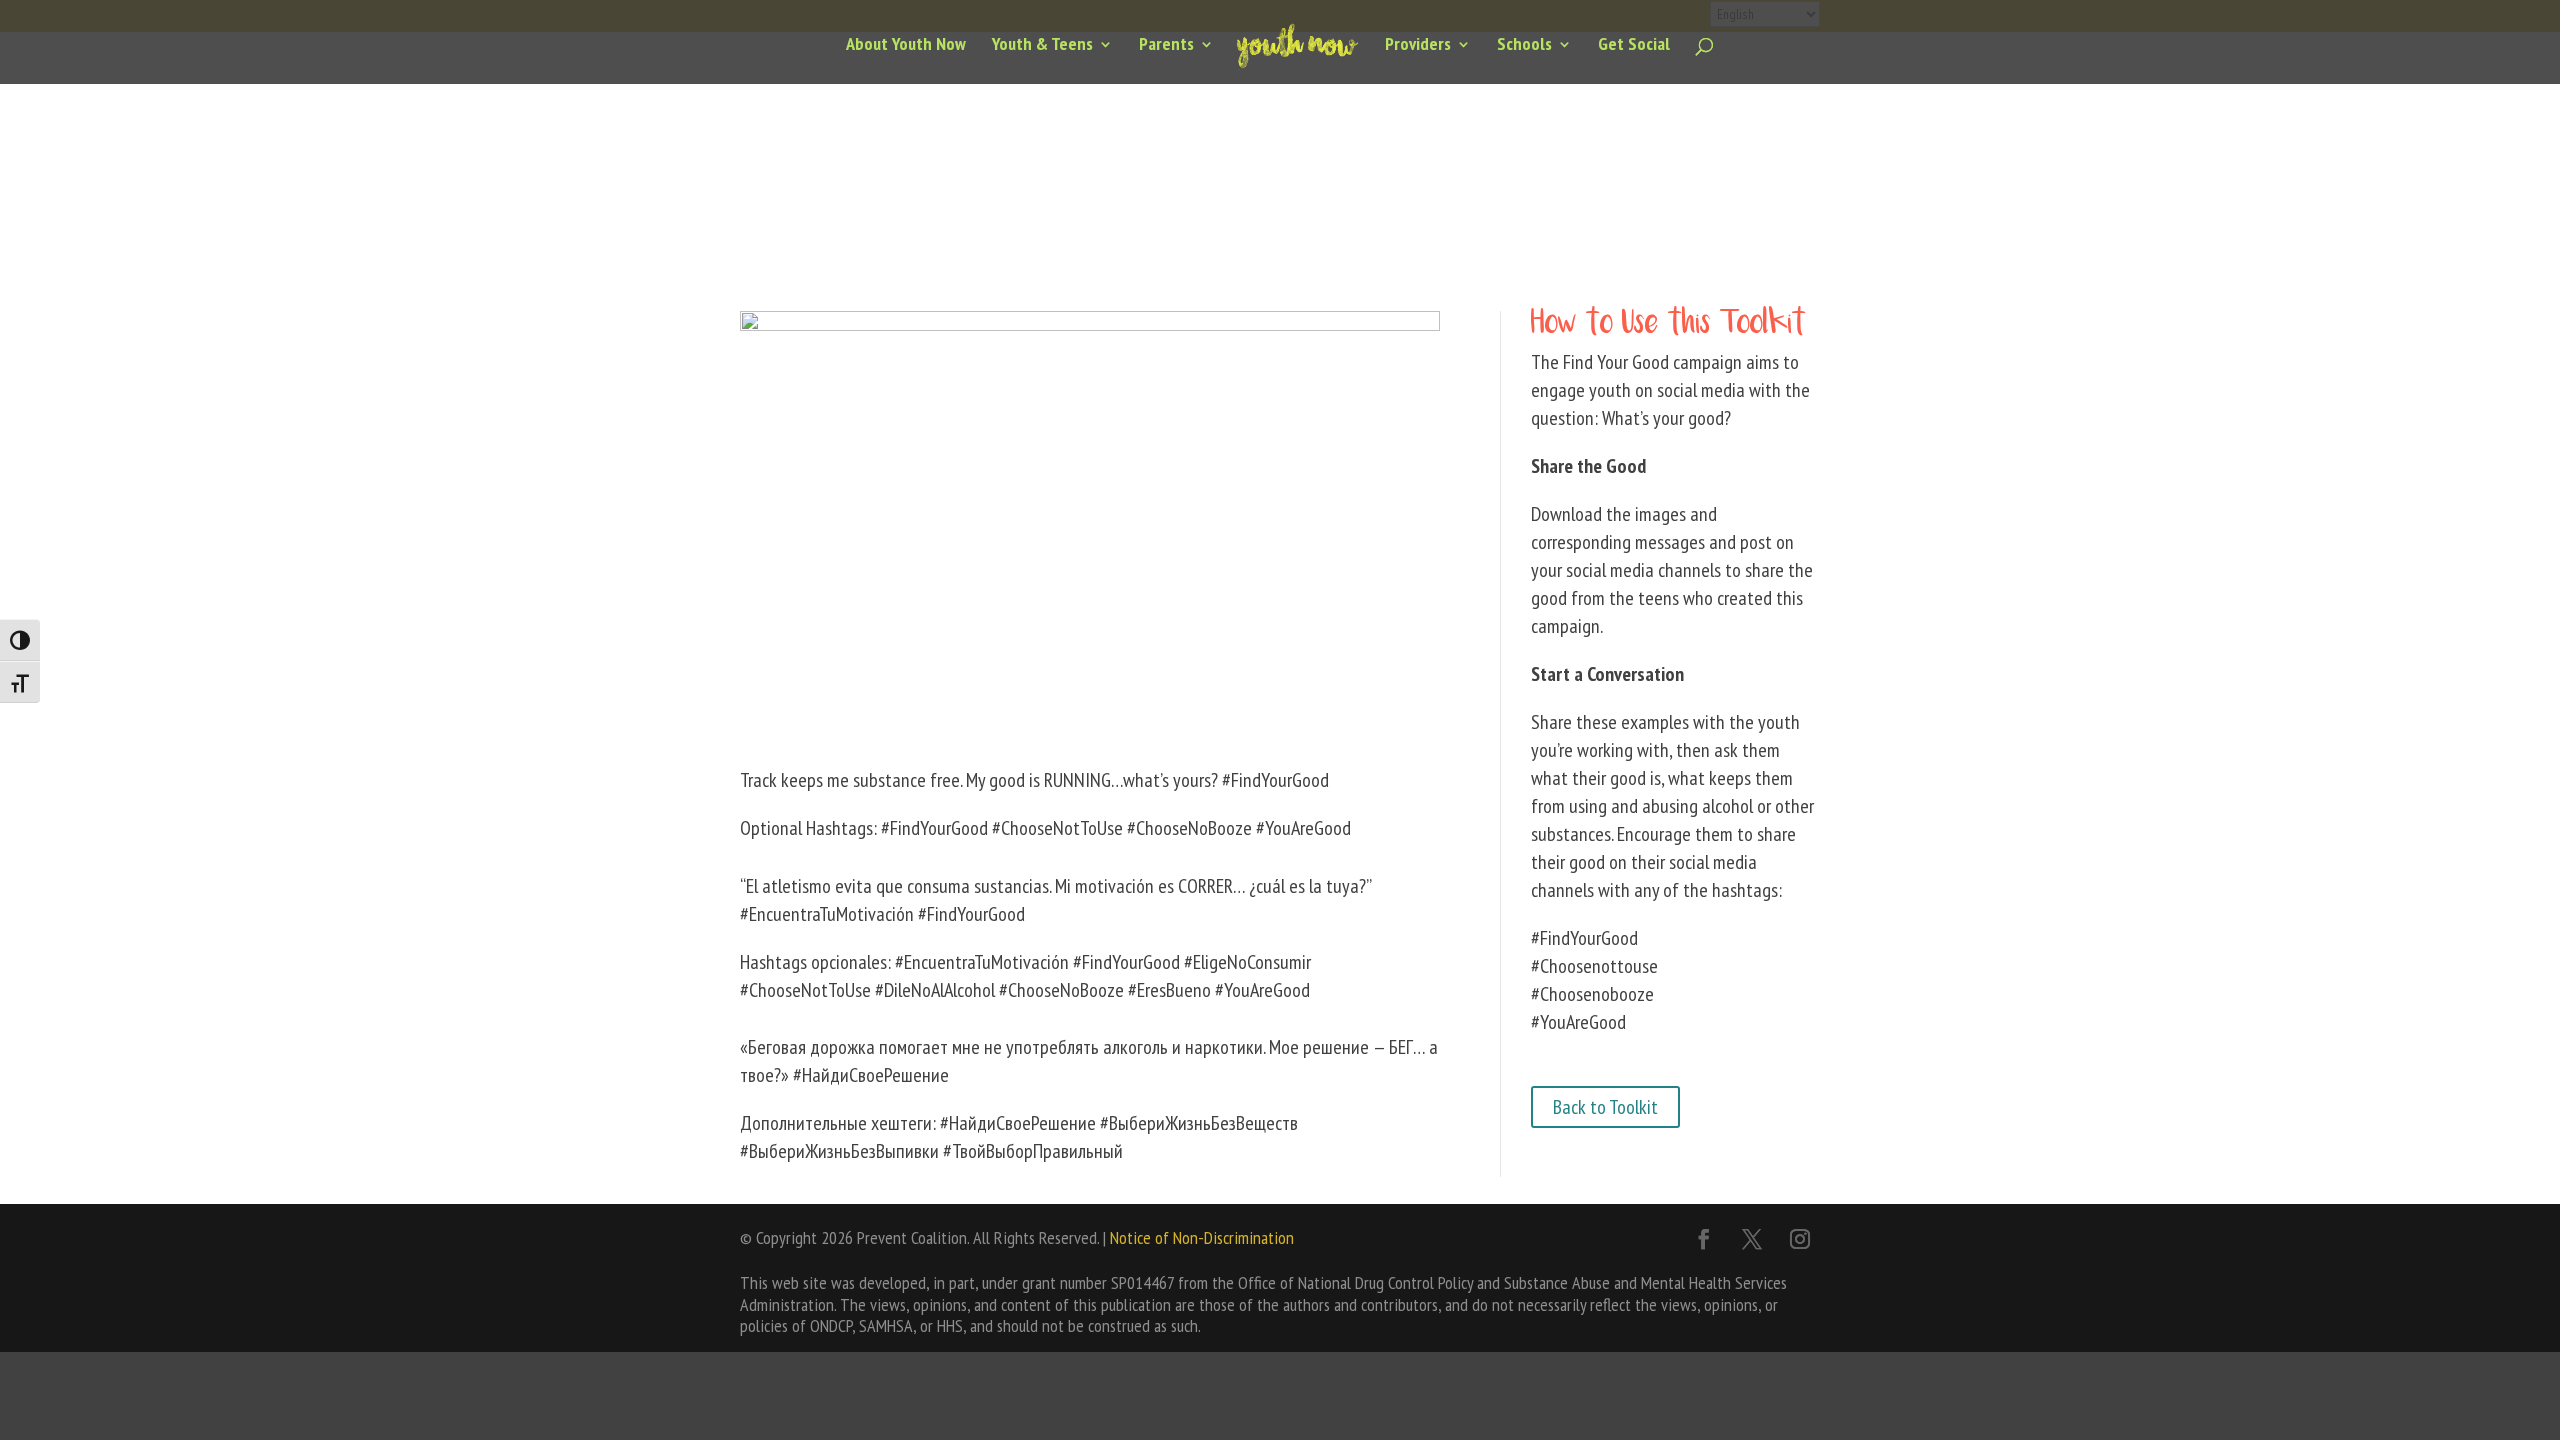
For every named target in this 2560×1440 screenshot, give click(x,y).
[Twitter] (1752, 1239)
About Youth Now (906, 46)
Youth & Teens (1042, 46)
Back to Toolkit (1605, 1107)
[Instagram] (1800, 1239)
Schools (1524, 46)
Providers (1418, 46)
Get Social (1634, 46)
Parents (1166, 46)
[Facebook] (1704, 1239)
